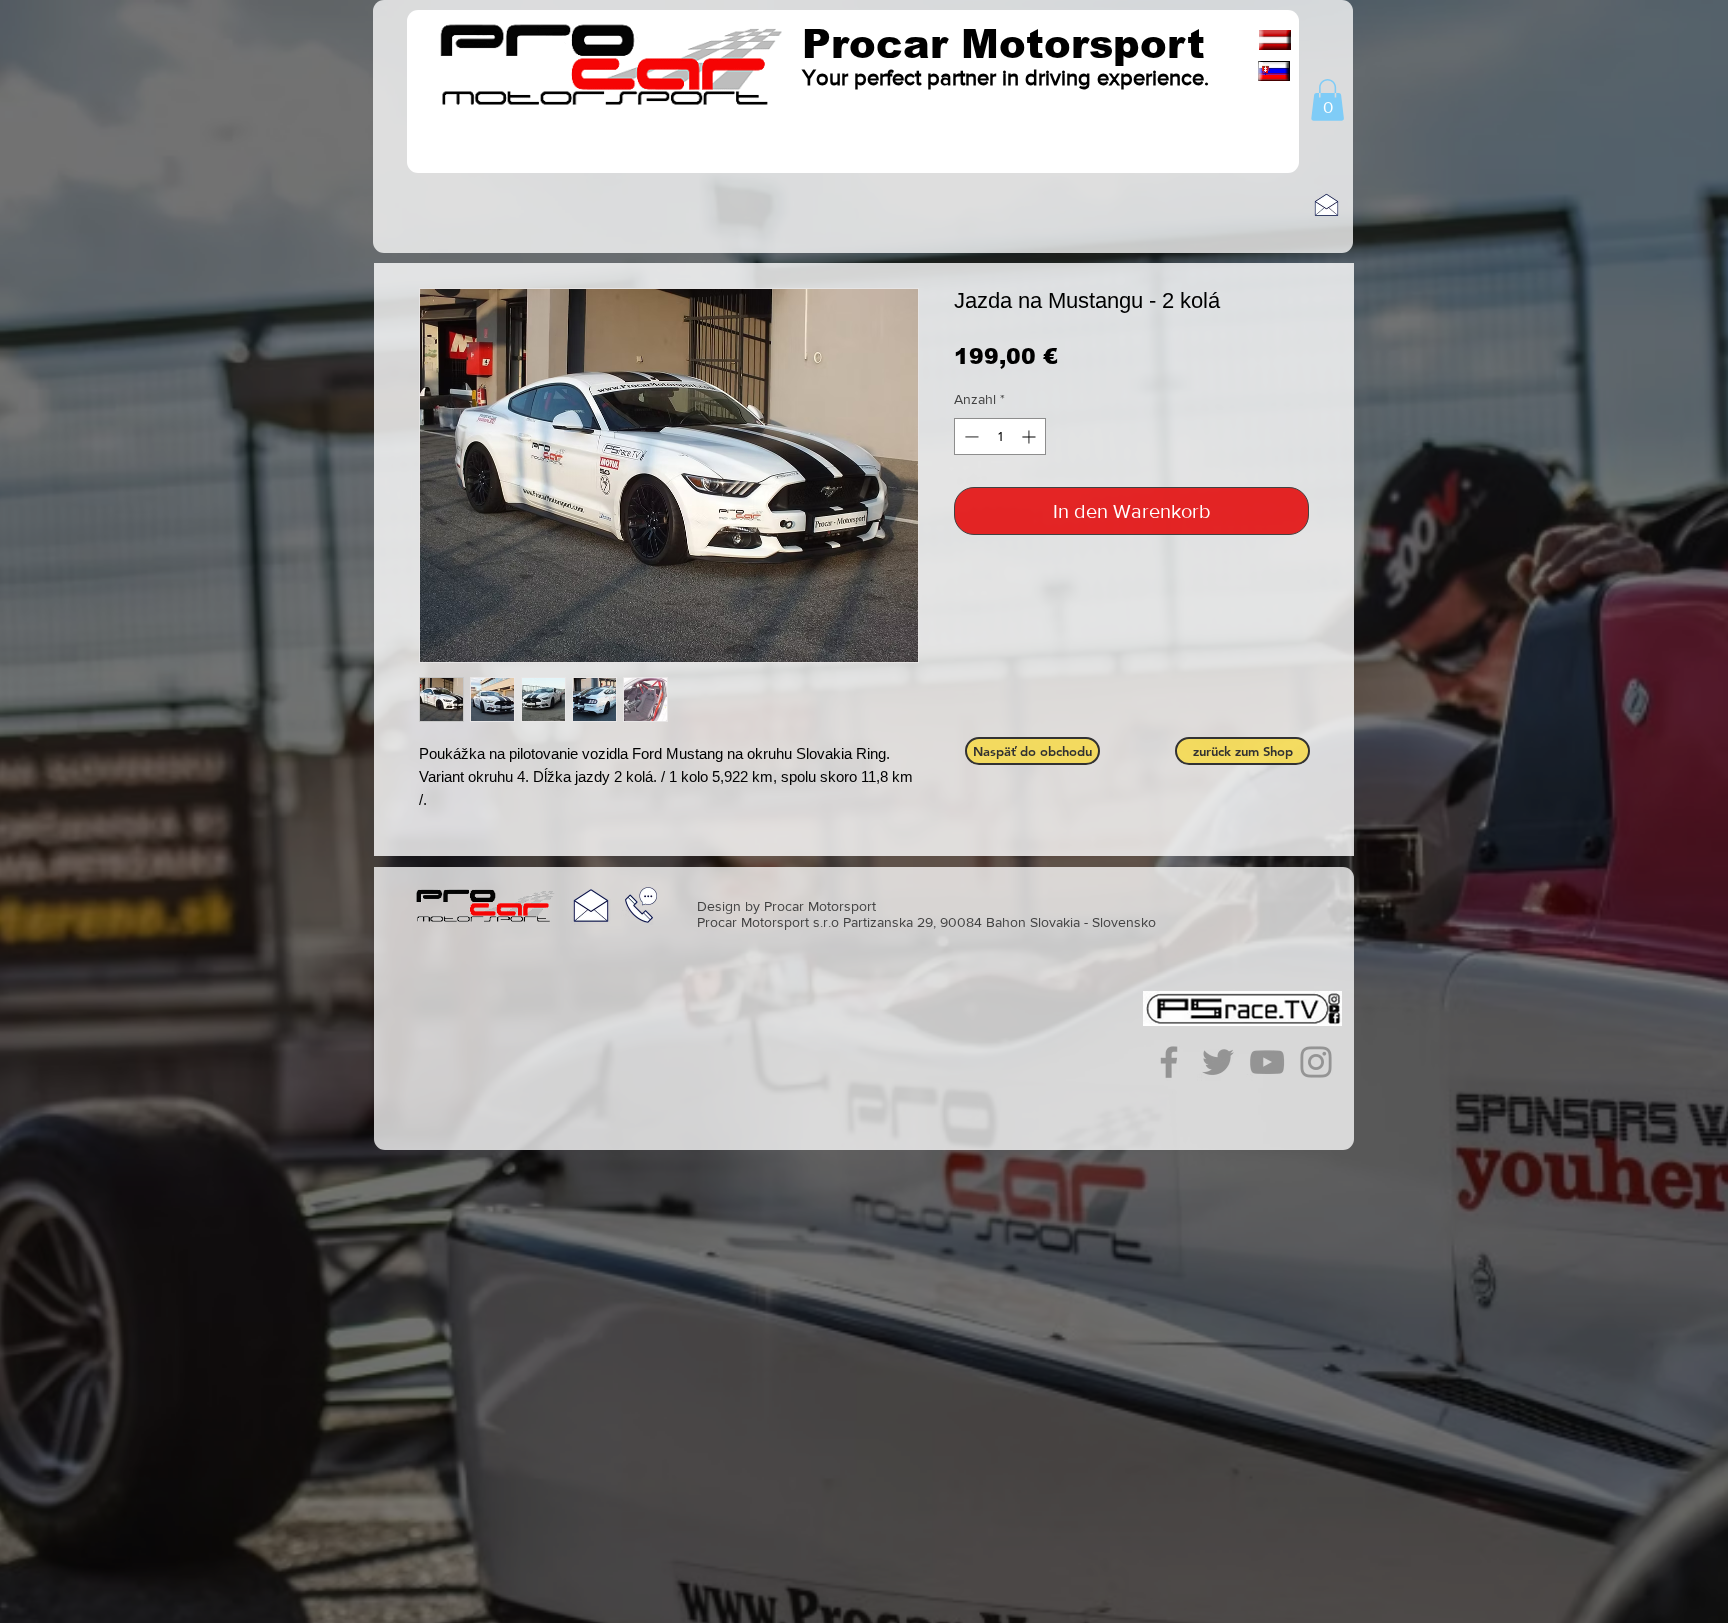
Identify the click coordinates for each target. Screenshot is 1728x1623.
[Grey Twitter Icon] (1218, 1062)
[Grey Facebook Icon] (1169, 1062)
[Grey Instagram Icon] (1316, 1062)
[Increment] (1030, 436)
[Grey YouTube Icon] (1267, 1062)
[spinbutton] (1000, 436)
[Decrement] (969, 436)
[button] (1327, 100)
